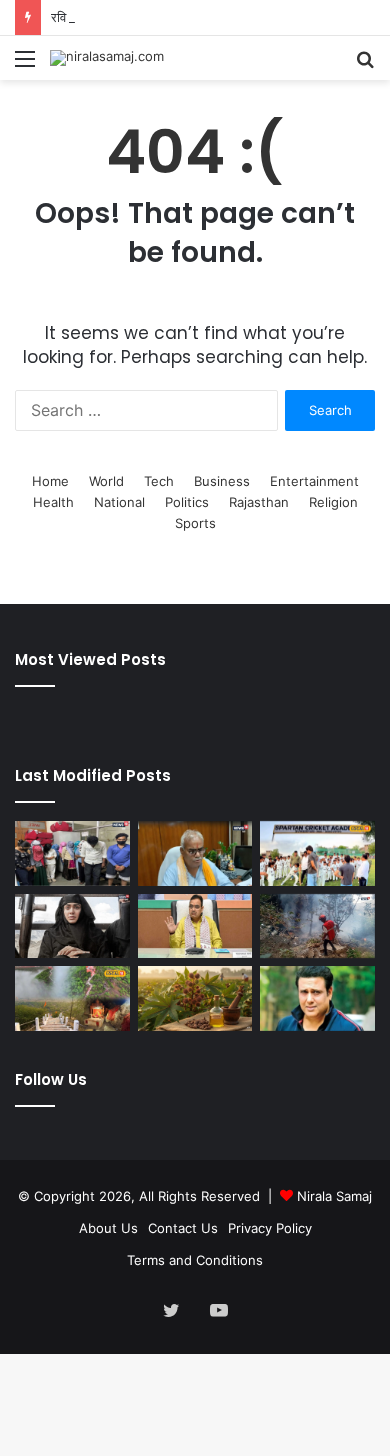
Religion (333, 502)
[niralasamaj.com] (107, 58)
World (106, 481)
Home (50, 481)
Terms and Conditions (195, 1260)
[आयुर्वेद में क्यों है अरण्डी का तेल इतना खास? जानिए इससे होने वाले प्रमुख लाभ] (195, 998)
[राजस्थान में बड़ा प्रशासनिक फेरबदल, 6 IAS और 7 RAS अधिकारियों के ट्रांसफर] (195, 926)
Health (53, 502)
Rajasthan (259, 502)
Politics (187, 502)
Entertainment (314, 481)
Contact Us (183, 1228)
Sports (195, 523)
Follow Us (51, 1079)
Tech (159, 481)
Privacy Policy (270, 1228)
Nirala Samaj (334, 1196)
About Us (108, 1228)
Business (222, 481)
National (119, 502)
